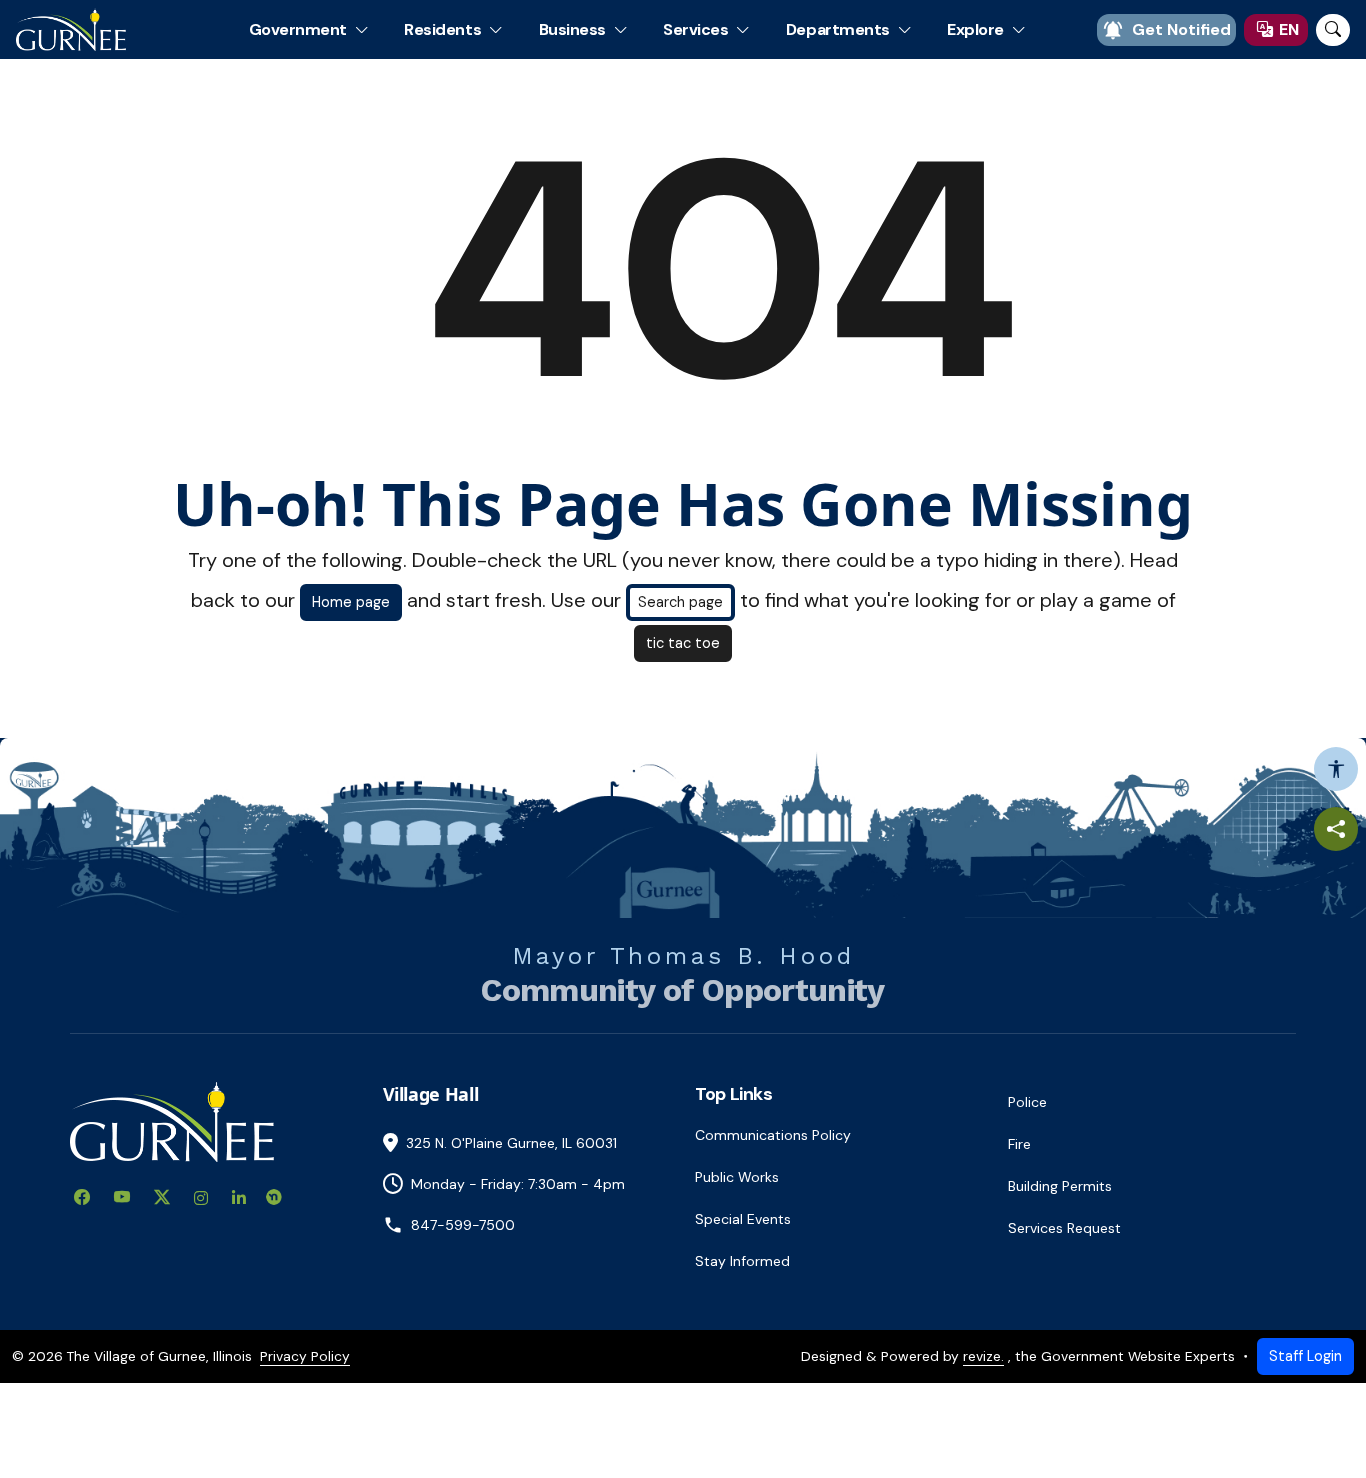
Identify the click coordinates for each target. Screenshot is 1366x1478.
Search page (680, 602)
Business (572, 29)
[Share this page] (1336, 829)
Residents (442, 29)
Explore (975, 29)
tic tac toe (683, 643)
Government (298, 29)
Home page (351, 602)
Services (695, 29)
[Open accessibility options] (1336, 769)
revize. (983, 1356)
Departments (838, 29)
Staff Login (1305, 1356)
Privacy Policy (305, 1356)
